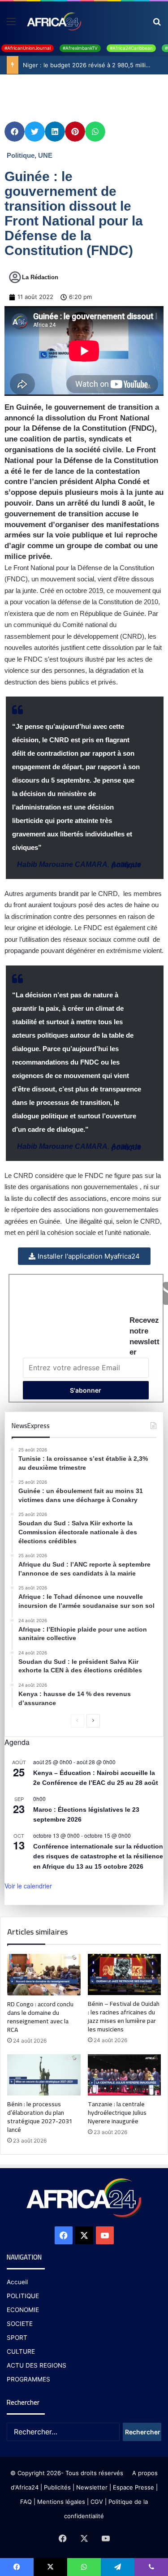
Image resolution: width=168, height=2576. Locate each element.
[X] (84, 2235)
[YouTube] (105, 2235)
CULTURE (21, 2351)
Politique (21, 155)
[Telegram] (118, 2567)
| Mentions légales (59, 2502)
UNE (45, 155)
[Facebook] (64, 2235)
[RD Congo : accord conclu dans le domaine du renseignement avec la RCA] (44, 1974)
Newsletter (92, 2487)
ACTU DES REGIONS (37, 2365)
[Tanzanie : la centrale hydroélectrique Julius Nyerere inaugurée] (125, 2075)
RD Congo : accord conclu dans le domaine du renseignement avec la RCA (40, 2017)
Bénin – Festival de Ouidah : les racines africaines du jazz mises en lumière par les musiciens (124, 2016)
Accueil (17, 2282)
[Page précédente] (78, 1721)
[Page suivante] (93, 1721)
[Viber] (151, 2567)
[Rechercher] (157, 24)
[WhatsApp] (84, 2567)
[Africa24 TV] (54, 21)
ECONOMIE (23, 2310)
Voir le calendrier (28, 1886)
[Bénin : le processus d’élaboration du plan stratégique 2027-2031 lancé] (44, 2075)
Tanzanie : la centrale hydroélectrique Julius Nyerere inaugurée (117, 2113)
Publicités (57, 2487)
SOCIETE (20, 2324)
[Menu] (11, 24)
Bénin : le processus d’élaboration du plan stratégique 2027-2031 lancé (40, 2117)
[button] (15, 132)
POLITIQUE (23, 2296)
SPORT (17, 2338)
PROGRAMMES (28, 2379)
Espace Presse (133, 2487)
